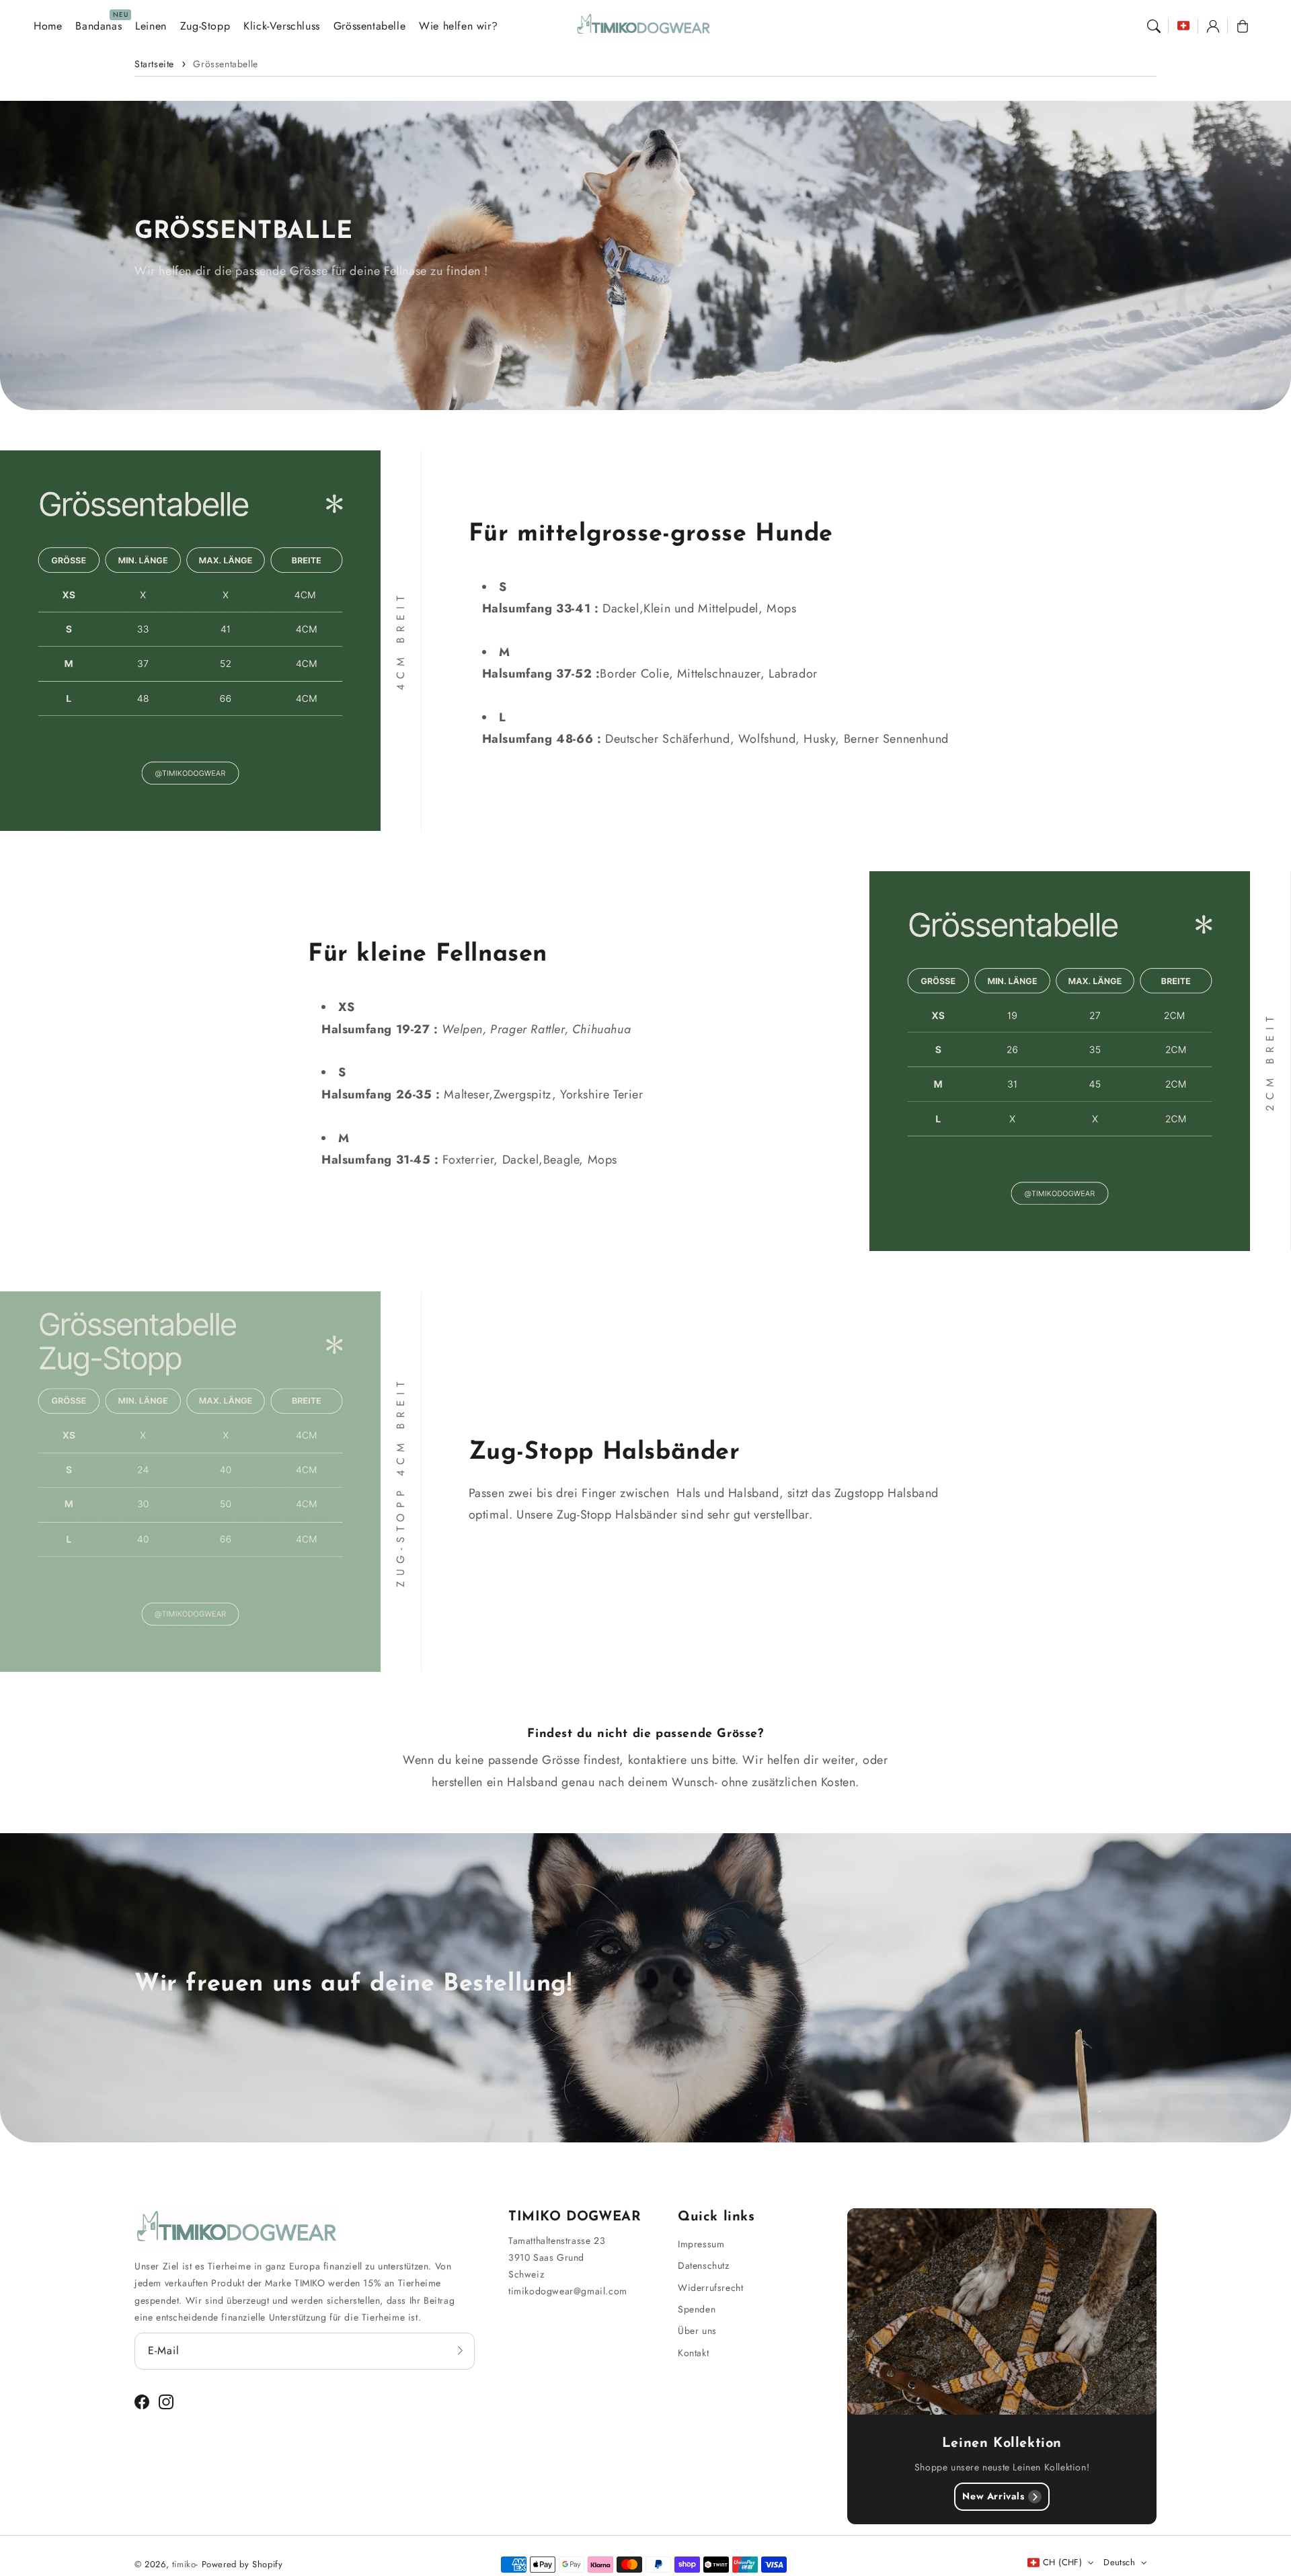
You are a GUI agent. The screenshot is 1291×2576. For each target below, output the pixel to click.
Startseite (154, 64)
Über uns (697, 2331)
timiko (184, 2564)
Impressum (701, 2244)
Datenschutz (704, 2265)
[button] (1154, 26)
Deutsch (1119, 2562)
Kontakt (693, 2353)
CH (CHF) (1062, 2562)
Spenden (697, 2309)
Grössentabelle (225, 64)
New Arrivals (993, 2496)
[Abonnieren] (460, 2351)
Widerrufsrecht (710, 2288)
